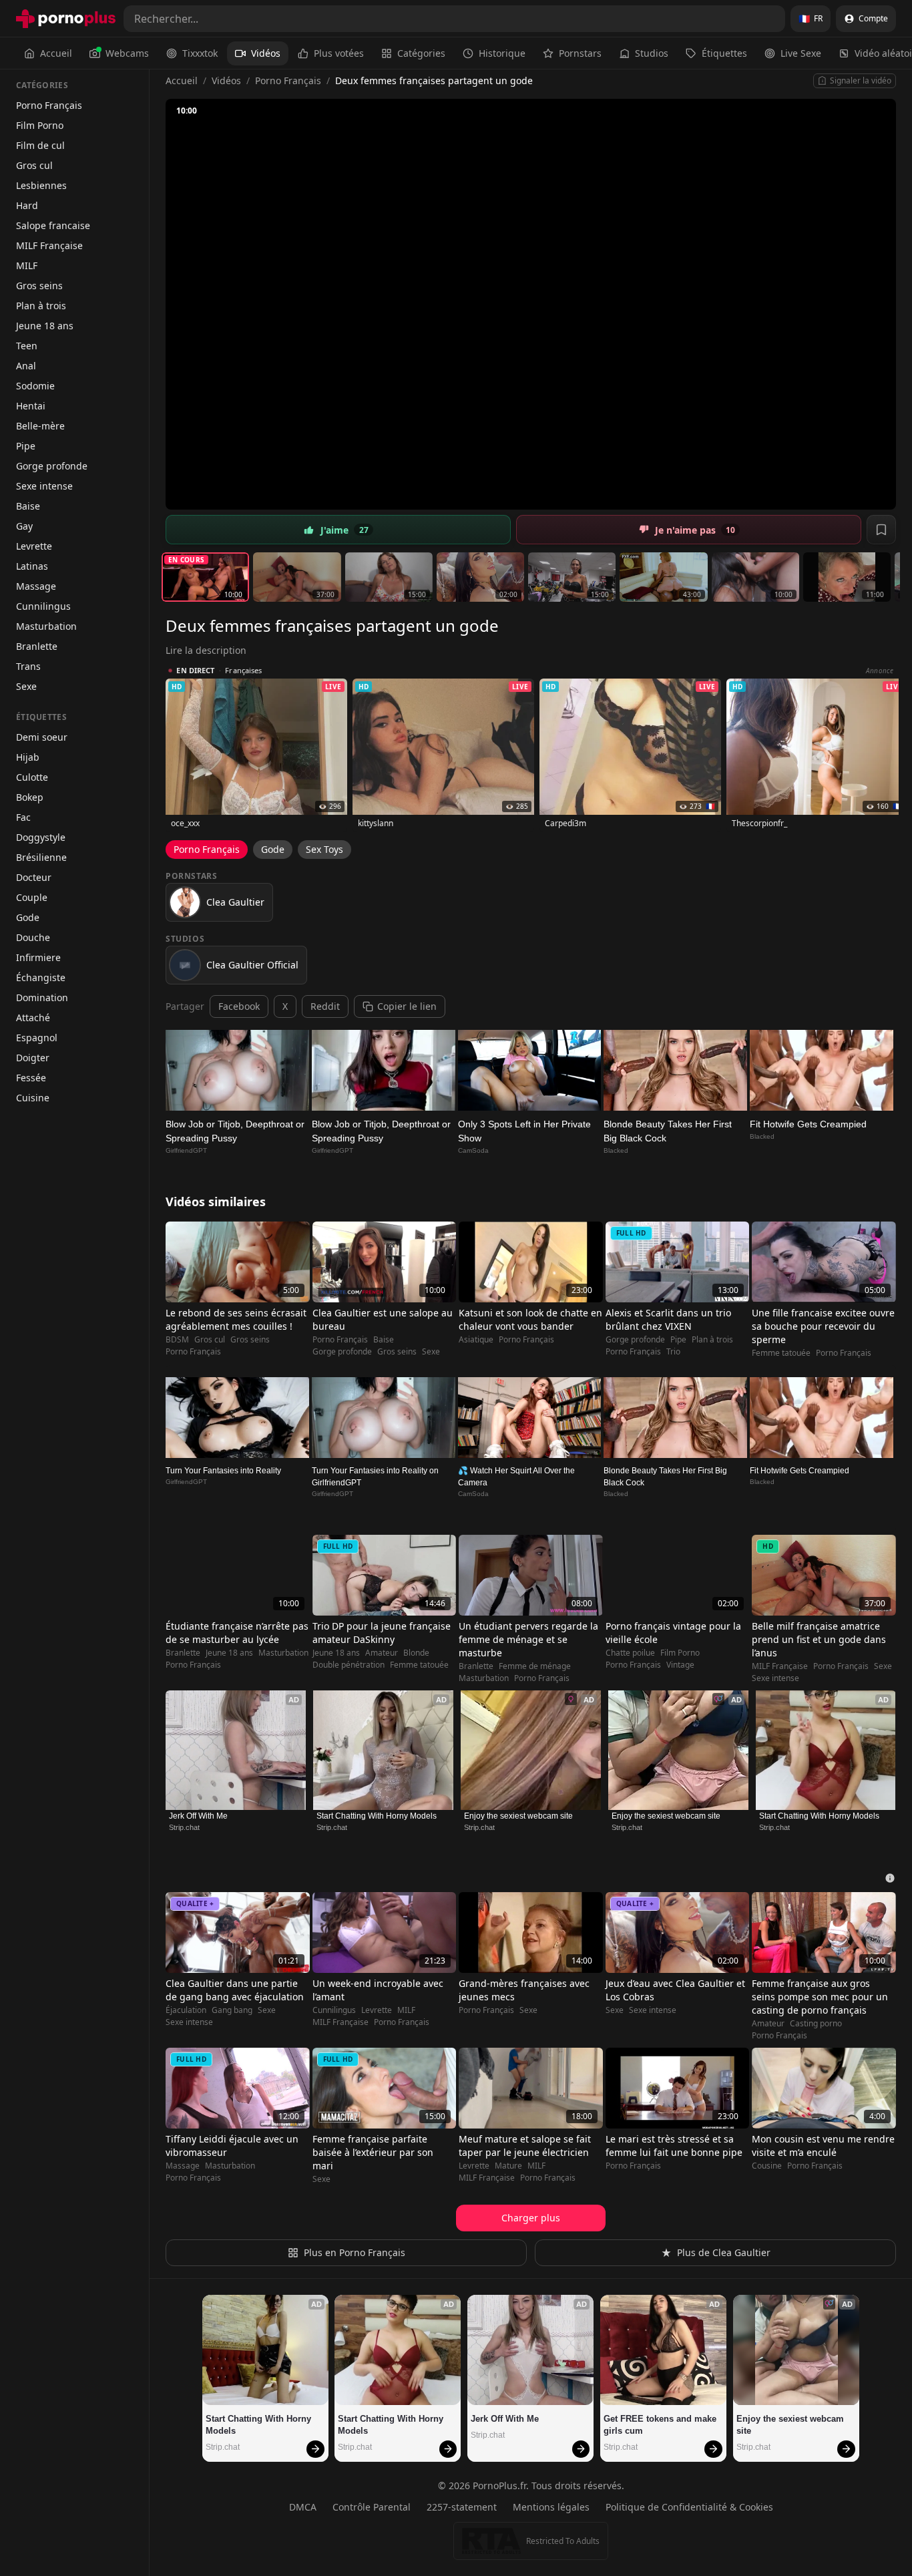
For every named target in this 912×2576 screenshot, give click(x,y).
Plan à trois (41, 306)
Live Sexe (801, 53)
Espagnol (37, 1038)
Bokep (30, 797)
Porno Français (49, 105)
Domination (42, 997)
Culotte (32, 777)
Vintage (680, 1665)
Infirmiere (38, 957)
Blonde (416, 1653)
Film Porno (40, 125)
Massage (36, 586)
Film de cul (40, 145)
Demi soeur (42, 737)
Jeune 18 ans (45, 326)
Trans (28, 666)
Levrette (34, 546)
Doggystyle (41, 837)
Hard (27, 205)
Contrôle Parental (372, 2507)
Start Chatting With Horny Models (377, 1816)
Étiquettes (724, 53)
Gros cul (34, 165)
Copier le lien (407, 1006)
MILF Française (49, 245)
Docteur (34, 877)
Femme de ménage (535, 1666)
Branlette (37, 646)
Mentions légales (551, 2507)
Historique (502, 53)
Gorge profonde (52, 466)
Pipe (26, 446)
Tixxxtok (200, 53)
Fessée (31, 1078)
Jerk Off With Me (198, 1816)
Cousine (767, 2166)
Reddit (325, 1006)
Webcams (127, 53)
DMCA (303, 2507)
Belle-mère (40, 426)
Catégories (421, 53)
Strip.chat (184, 1827)
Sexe (26, 686)
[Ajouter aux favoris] (881, 530)
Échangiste (41, 977)
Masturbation (46, 626)
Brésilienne (41, 857)
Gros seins (39, 286)
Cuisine (33, 1098)
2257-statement (462, 2507)
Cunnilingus (43, 606)
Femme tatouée (781, 1353)
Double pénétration (349, 1665)
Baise (28, 506)
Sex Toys (324, 849)
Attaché (33, 1018)
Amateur (382, 1653)
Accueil (56, 53)
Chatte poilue (630, 1653)
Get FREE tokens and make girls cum (661, 2425)
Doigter (33, 1058)
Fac (23, 817)
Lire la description (206, 650)
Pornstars (580, 53)
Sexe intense (44, 486)
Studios (652, 53)
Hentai (31, 406)
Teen (27, 346)
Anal (26, 366)
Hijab (28, 757)
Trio (673, 1352)
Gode (28, 917)
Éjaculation (186, 2010)
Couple (32, 897)
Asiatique (476, 1340)
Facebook (239, 1006)
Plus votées (339, 53)
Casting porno (816, 2024)
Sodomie (35, 386)
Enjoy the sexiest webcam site (518, 1816)
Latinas (32, 566)
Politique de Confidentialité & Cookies (689, 2507)
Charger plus (531, 2218)
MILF (27, 265)
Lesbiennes (41, 185)
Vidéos (266, 53)
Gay (24, 526)
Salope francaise (53, 225)
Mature (508, 2166)
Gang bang (232, 2010)
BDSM (177, 1340)
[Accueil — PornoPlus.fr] (66, 19)
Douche (33, 937)
